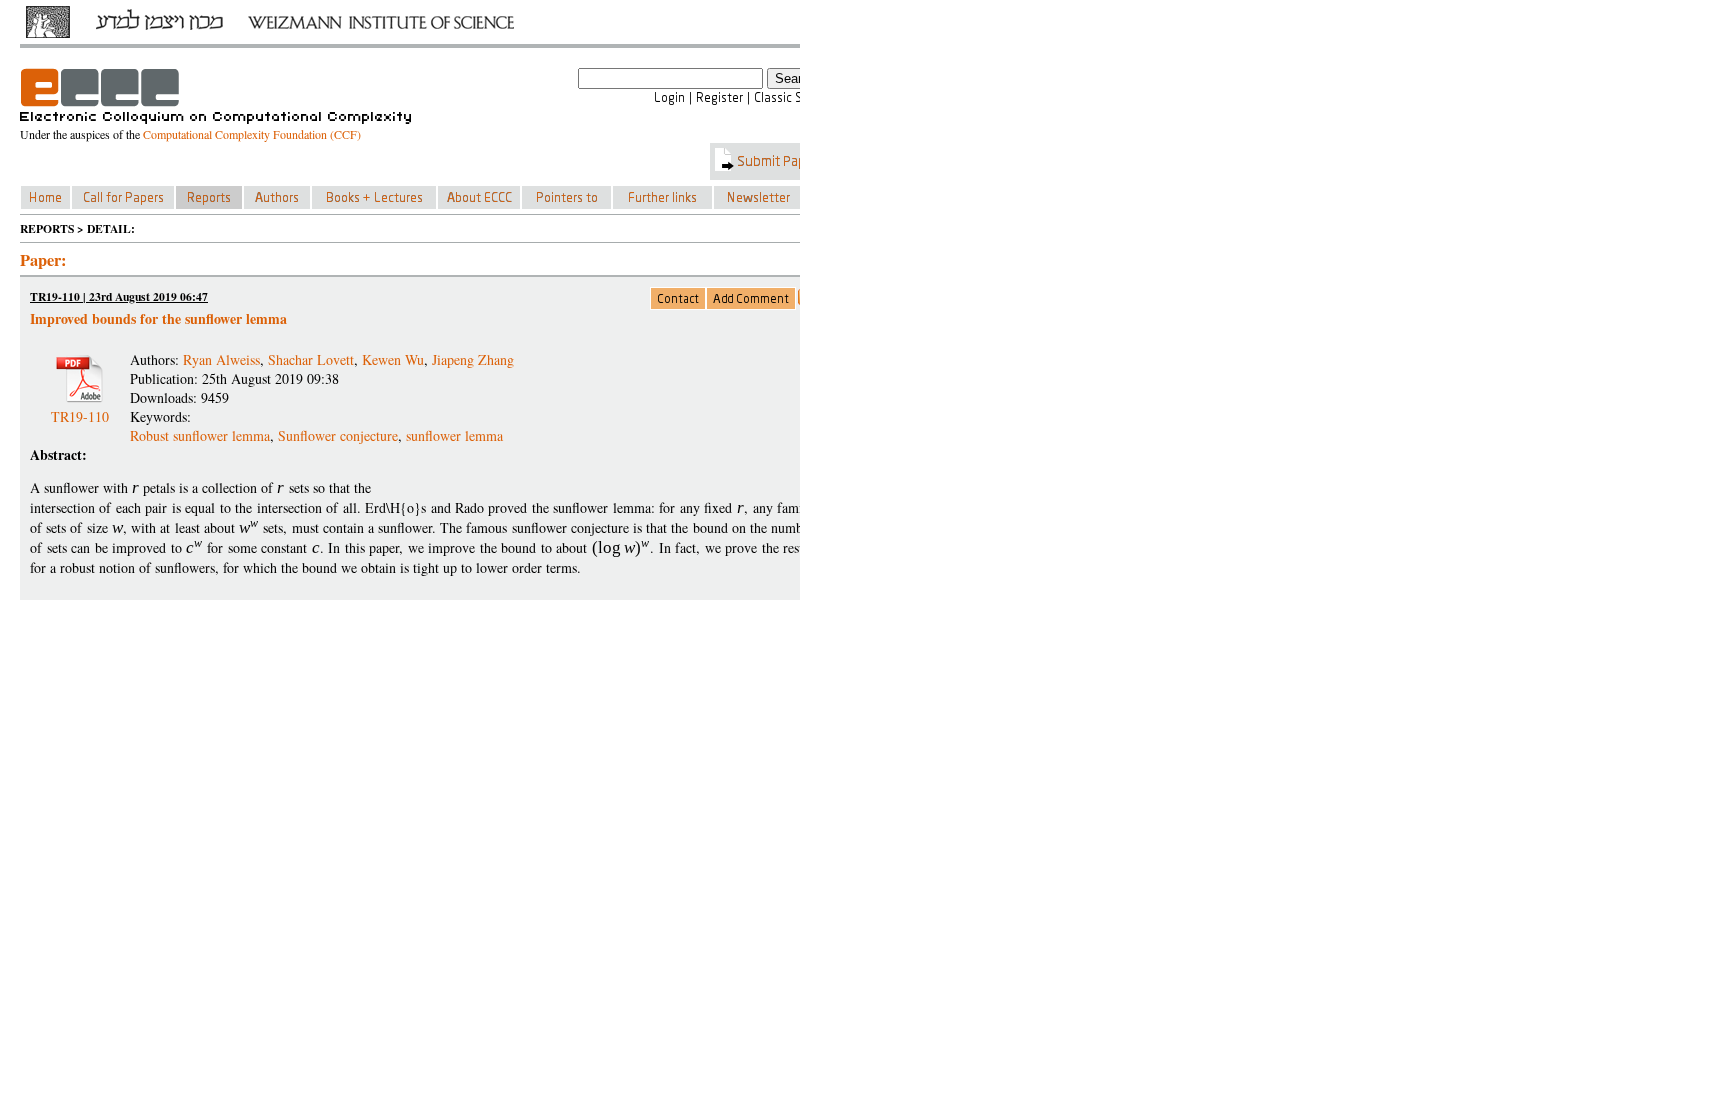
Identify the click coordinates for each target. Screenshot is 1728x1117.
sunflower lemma (454, 435)
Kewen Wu (393, 359)
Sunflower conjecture (338, 435)
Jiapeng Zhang (473, 359)
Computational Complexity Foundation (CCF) (252, 134)
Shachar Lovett (311, 359)
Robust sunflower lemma (200, 435)
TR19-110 (80, 408)
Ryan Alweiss (221, 359)
